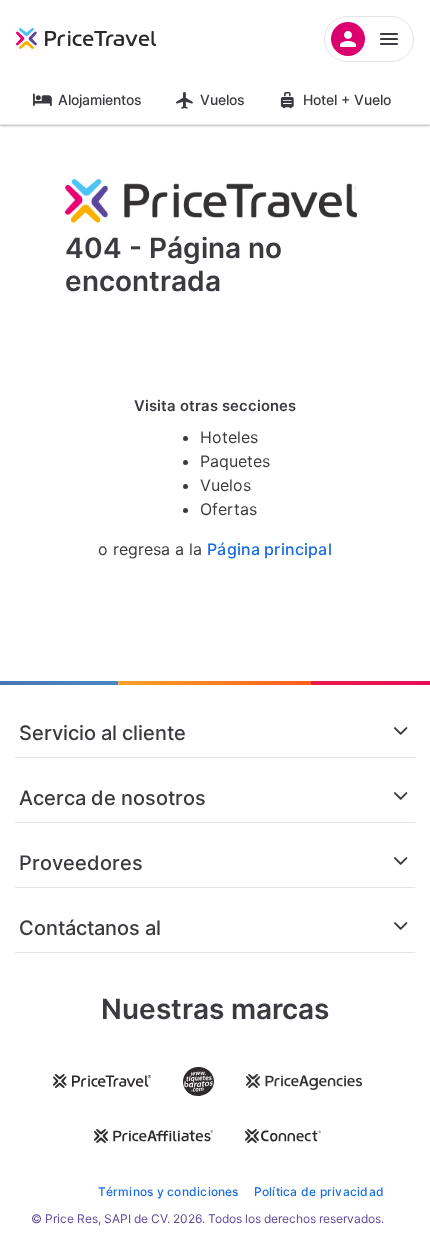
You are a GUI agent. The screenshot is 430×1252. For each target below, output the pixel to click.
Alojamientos (100, 99)
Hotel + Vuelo (347, 99)
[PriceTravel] (110, 39)
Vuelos (222, 99)
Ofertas (228, 509)
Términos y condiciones (168, 1191)
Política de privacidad (319, 1191)
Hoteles (229, 437)
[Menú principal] (369, 39)
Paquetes (235, 461)
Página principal (269, 549)
